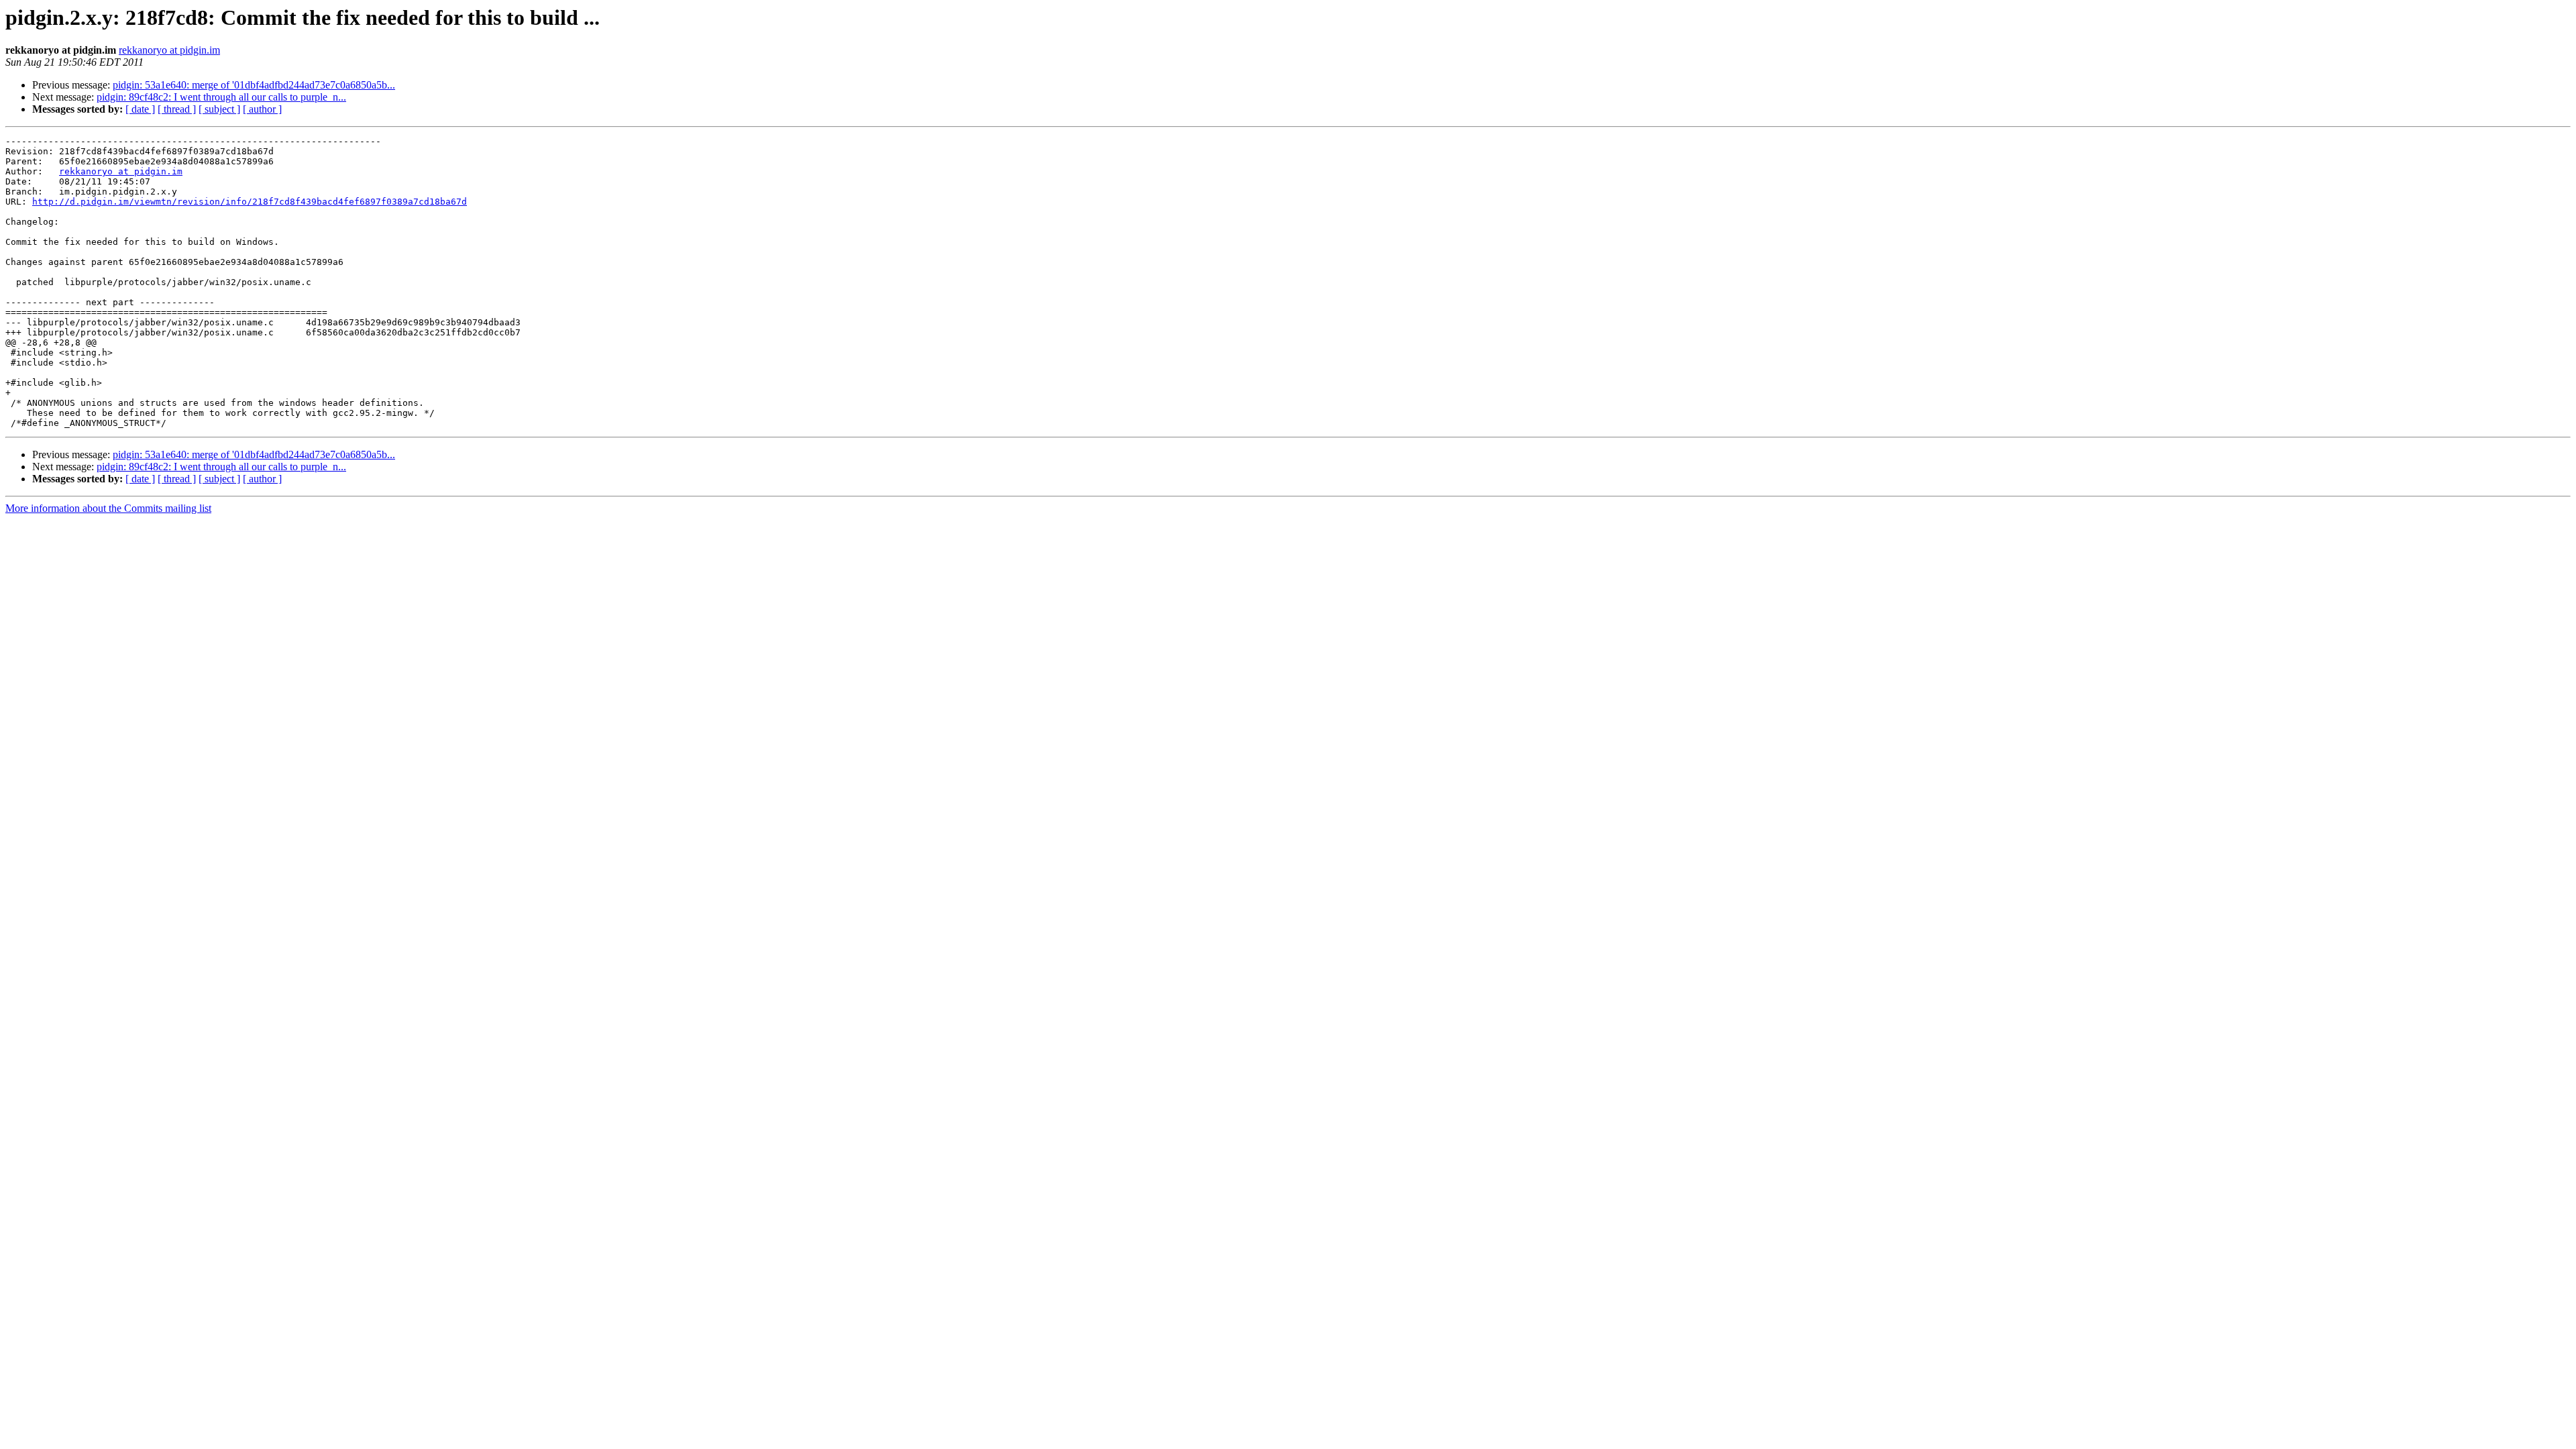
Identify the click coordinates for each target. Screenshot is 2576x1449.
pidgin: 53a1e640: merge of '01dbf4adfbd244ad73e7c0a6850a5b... (254, 85)
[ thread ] (177, 109)
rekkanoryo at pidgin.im (169, 50)
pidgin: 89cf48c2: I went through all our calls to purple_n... (221, 97)
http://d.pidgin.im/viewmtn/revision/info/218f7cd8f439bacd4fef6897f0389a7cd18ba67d (250, 202)
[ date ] (140, 109)
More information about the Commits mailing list (108, 508)
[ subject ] (219, 109)
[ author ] (262, 109)
